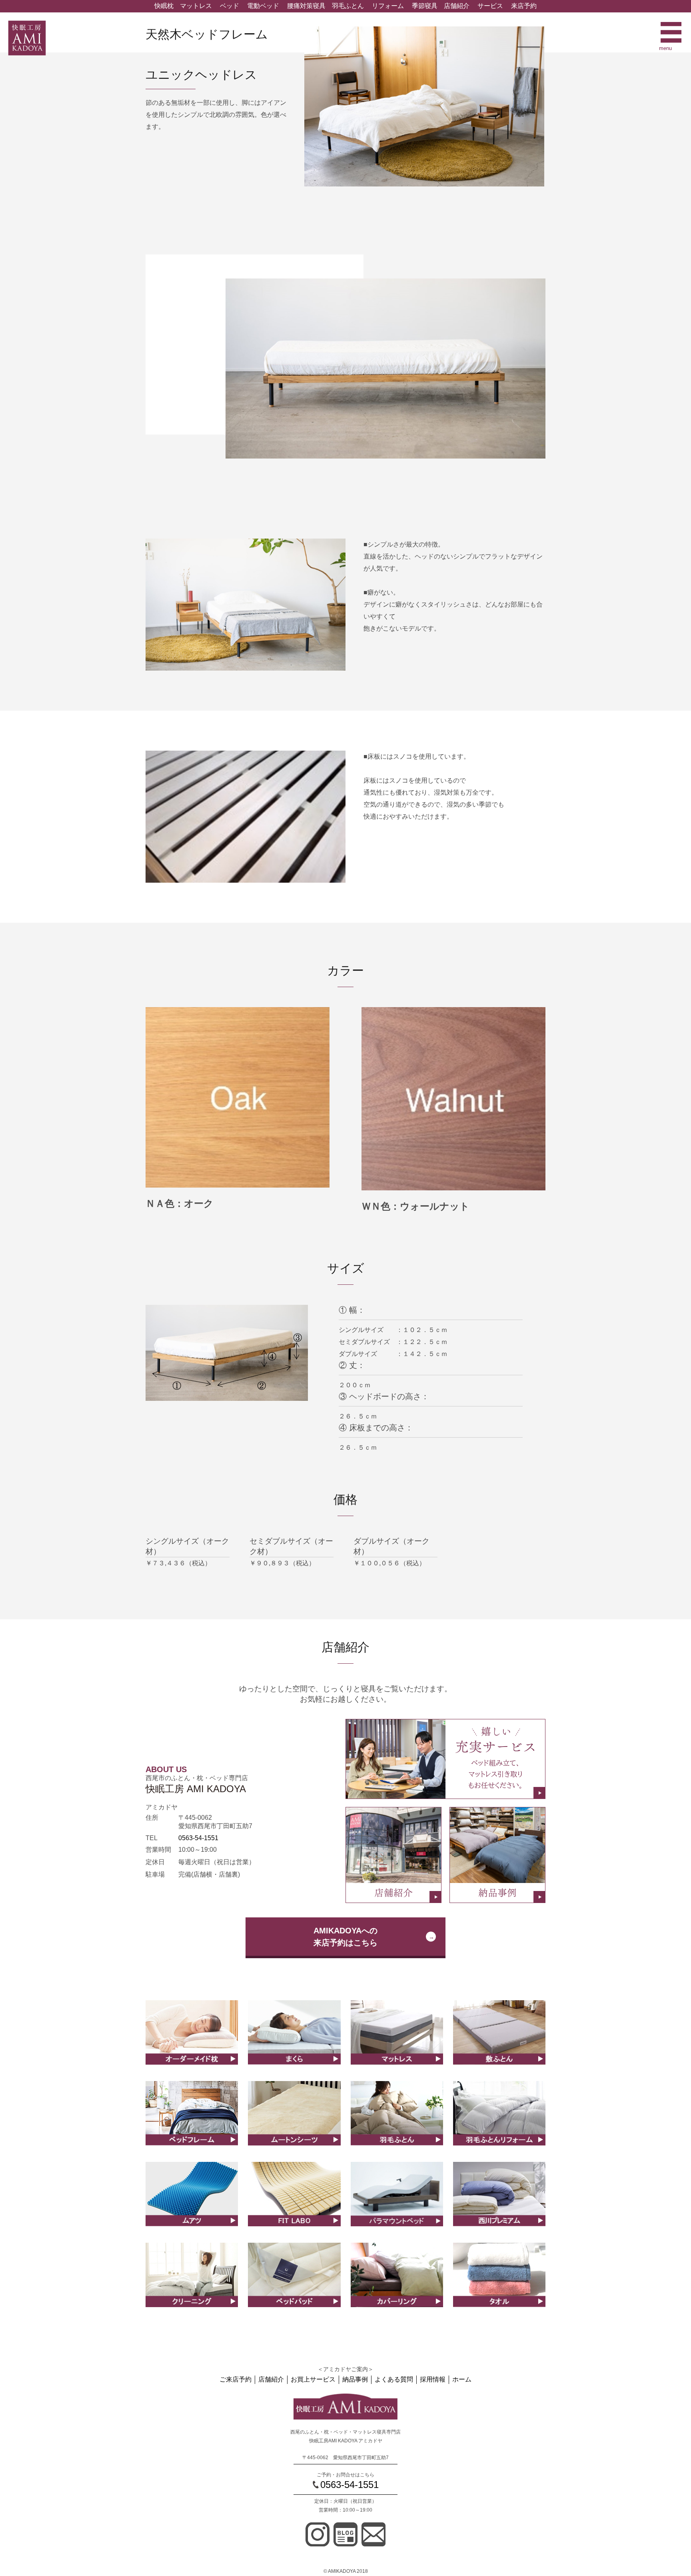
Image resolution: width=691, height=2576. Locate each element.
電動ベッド (263, 6)
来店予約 (524, 6)
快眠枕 (164, 6)
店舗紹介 (457, 6)
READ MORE (192, 2041)
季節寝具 (425, 6)
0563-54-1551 (198, 1838)
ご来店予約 (236, 2379)
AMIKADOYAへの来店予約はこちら (345, 1937)
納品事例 (355, 2379)
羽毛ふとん (348, 6)
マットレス (196, 6)
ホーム (462, 2379)
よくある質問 (394, 2379)
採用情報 (433, 2379)
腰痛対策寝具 (306, 6)
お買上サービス (313, 2379)
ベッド (230, 6)
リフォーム (388, 6)
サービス (490, 6)
